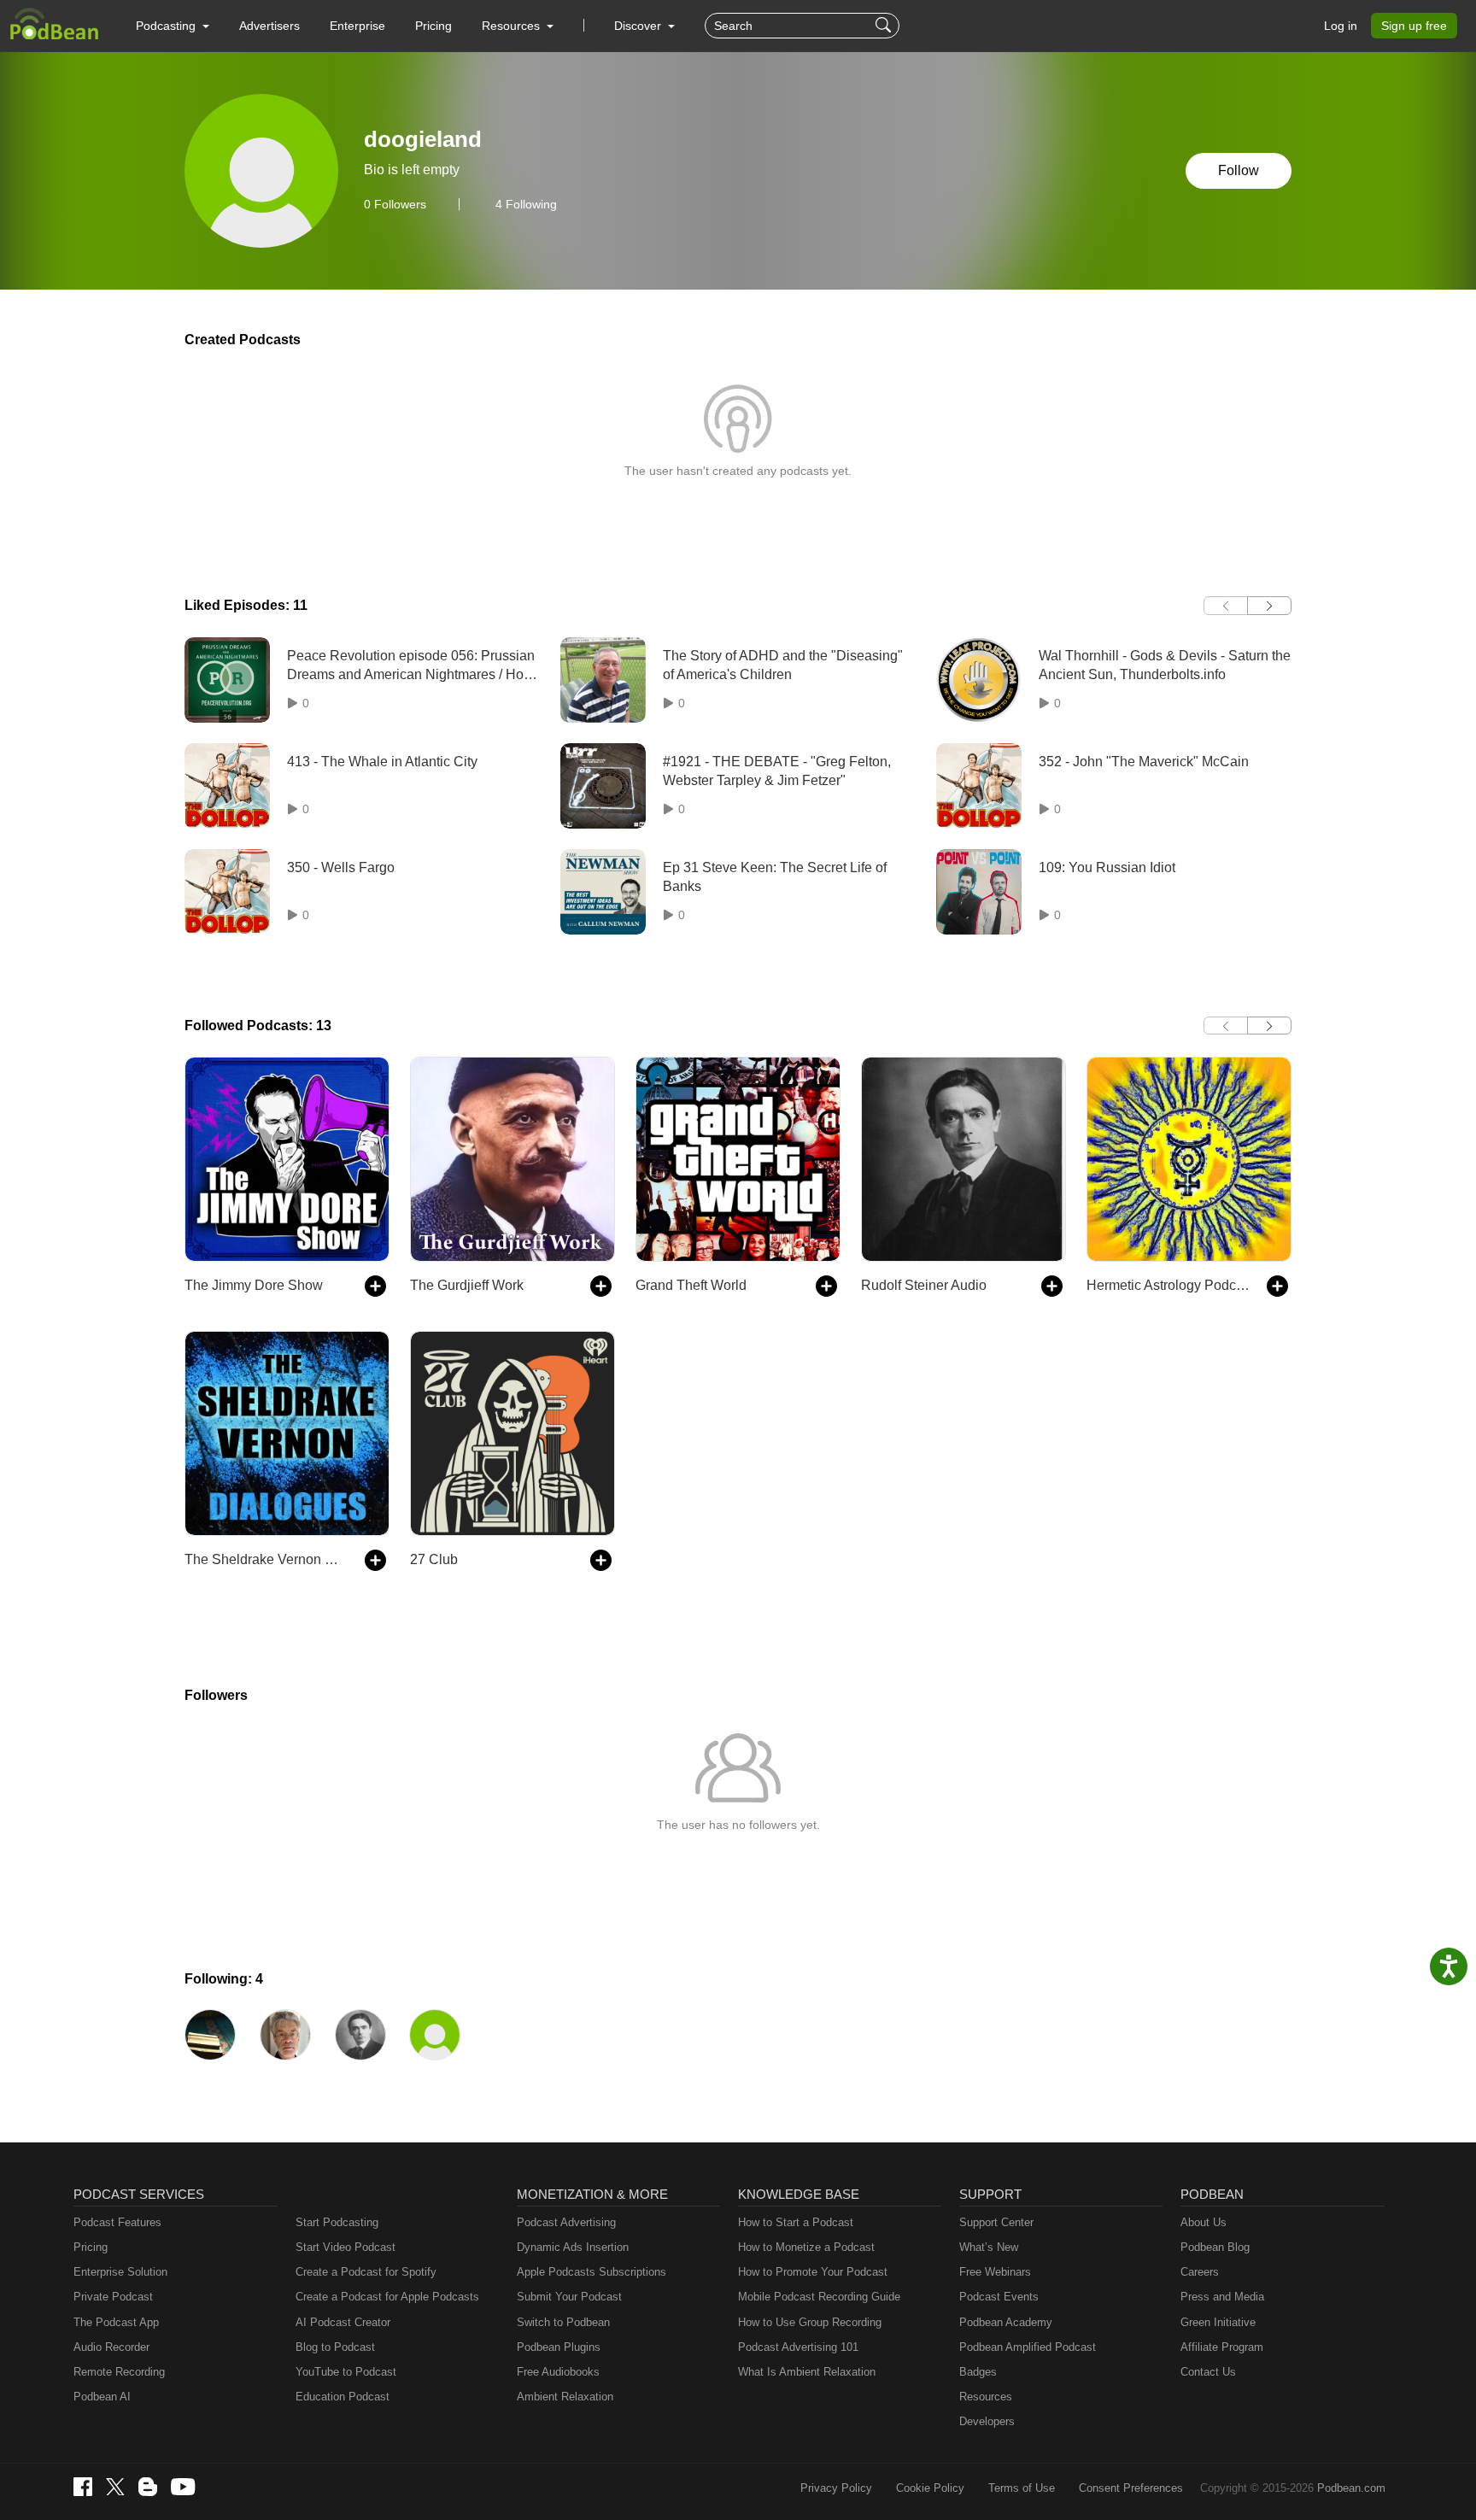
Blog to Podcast (335, 2347)
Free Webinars (995, 2272)
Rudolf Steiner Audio (924, 1285)
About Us (1204, 2222)
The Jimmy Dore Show (254, 1285)
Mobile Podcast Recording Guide (819, 2297)
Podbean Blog (1215, 2247)
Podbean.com (1351, 2488)
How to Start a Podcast (796, 2222)
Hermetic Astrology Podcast (1168, 1285)
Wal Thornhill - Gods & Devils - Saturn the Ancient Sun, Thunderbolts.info (1165, 665)
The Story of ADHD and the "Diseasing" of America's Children (783, 665)
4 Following (526, 204)
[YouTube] (183, 2487)
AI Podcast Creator (343, 2322)
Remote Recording (119, 2372)
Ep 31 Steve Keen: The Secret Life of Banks (775, 877)
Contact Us (1208, 2372)
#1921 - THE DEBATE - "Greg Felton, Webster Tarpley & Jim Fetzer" (777, 771)
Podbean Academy (1006, 2322)
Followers (395, 204)
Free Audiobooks (558, 2372)
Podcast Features (117, 2222)
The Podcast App (116, 2322)
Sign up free (1414, 26)
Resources (986, 2397)
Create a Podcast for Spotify (366, 2272)
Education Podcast (343, 2397)
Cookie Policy (930, 2488)
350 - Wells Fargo (341, 867)
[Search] (885, 26)
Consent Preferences (1131, 2488)
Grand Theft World (691, 1285)
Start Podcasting (337, 2222)
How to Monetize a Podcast (806, 2247)
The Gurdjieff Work (467, 1285)
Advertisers (269, 26)
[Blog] (148, 2487)
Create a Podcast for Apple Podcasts (387, 2297)
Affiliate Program (1222, 2347)
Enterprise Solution (120, 2272)
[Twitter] (115, 2487)
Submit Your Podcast (569, 2297)
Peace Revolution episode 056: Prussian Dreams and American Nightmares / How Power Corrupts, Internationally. (411, 667)
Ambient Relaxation (565, 2397)
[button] (173, 26)
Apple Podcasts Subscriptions (592, 2272)
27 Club (434, 1559)
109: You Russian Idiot (1107, 867)
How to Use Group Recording (810, 2322)
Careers (1200, 2272)
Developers (987, 2421)
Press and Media (1222, 2297)
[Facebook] (83, 2487)
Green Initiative (1218, 2322)
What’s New (989, 2247)
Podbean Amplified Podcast (1028, 2347)
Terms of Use (1022, 2488)
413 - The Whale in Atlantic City (382, 762)
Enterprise (357, 26)
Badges (978, 2372)
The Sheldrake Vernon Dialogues (266, 1559)
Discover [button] (639, 26)
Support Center (996, 2222)
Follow (1239, 170)
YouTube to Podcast (346, 2372)
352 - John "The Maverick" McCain (1144, 762)
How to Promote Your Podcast (813, 2272)
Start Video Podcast (346, 2247)
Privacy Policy (836, 2488)
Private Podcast (113, 2297)
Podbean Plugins (559, 2347)
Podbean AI (102, 2397)
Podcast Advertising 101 (798, 2347)
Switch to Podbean (563, 2322)
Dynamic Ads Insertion (573, 2247)
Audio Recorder (111, 2347)
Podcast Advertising (566, 2222)
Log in (1341, 26)
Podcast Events (999, 2297)
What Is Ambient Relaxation (807, 2372)
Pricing (433, 26)
